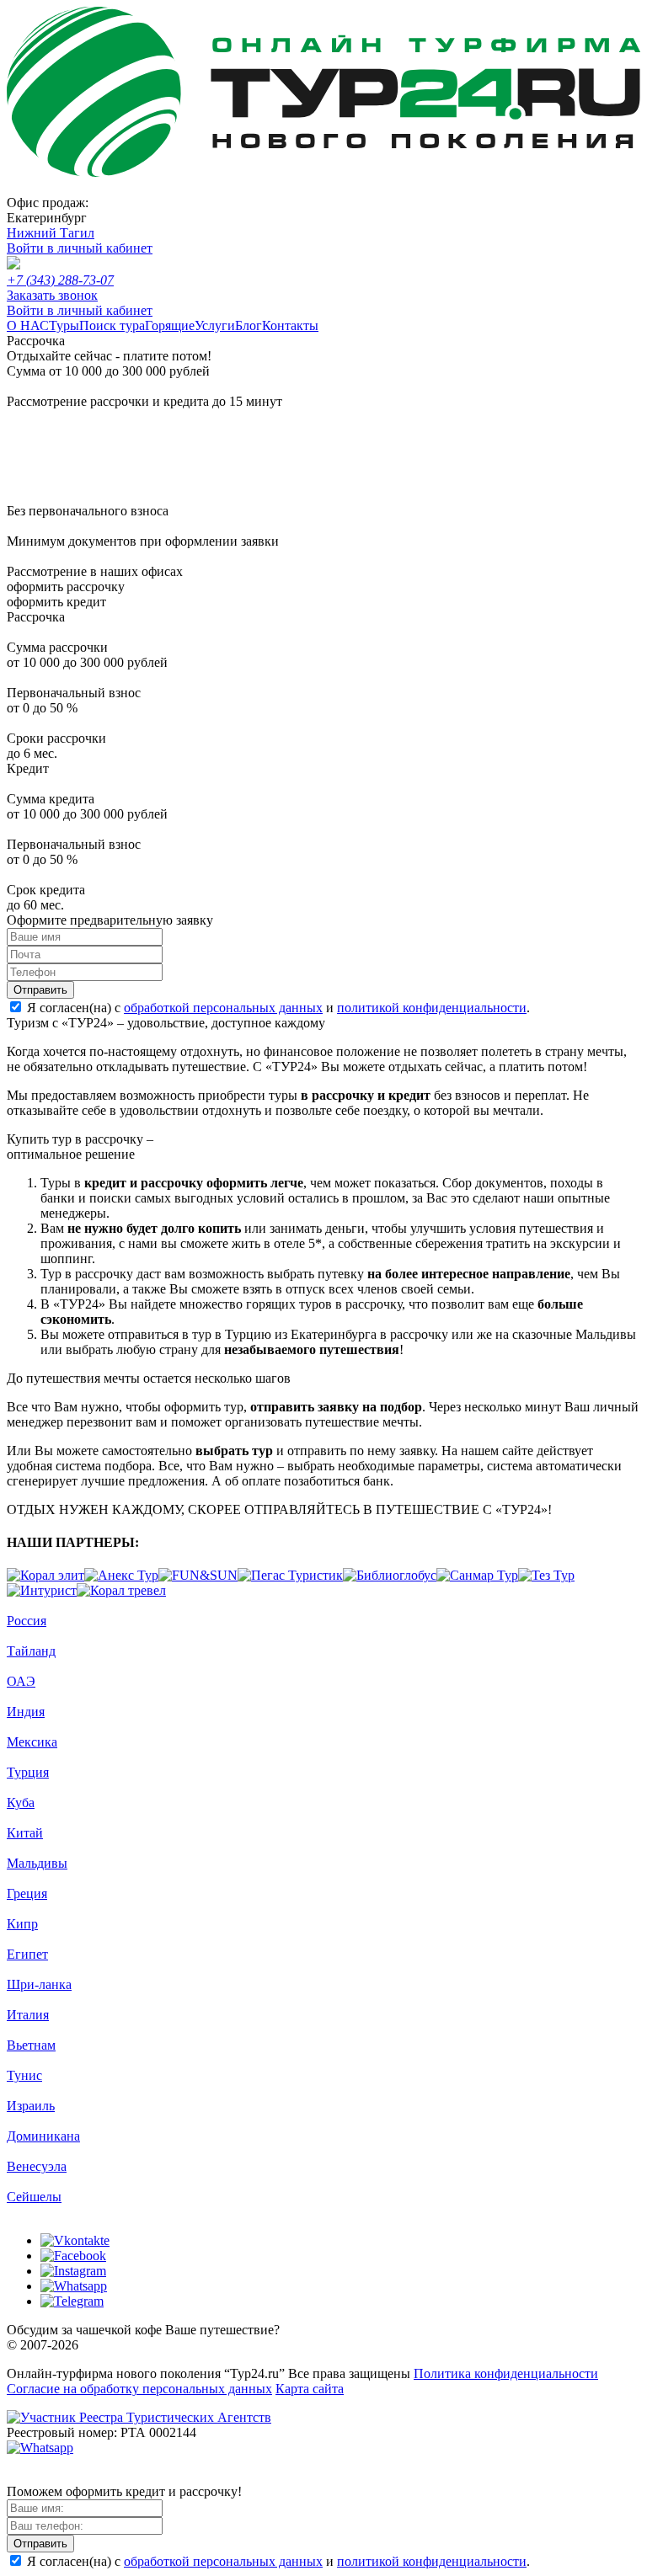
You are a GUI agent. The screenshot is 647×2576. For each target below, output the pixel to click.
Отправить (40, 990)
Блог (249, 325)
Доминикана (43, 2136)
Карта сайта (310, 2389)
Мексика (32, 1742)
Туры (64, 325)
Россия (27, 1621)
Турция (28, 1772)
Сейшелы (34, 2197)
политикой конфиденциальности (432, 1008)
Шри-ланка (39, 1984)
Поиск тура (112, 325)
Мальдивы (37, 1863)
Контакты (290, 325)
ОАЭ (21, 1681)
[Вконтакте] (75, 2240)
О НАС (28, 325)
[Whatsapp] (74, 2286)
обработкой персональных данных (223, 1008)
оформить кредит (56, 602)
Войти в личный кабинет (80, 248)
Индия (26, 1712)
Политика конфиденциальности (506, 2373)
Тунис (24, 2075)
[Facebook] (73, 2256)
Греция (27, 1893)
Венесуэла (37, 2166)
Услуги (215, 325)
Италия (28, 2015)
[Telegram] (72, 2301)
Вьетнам (31, 2045)
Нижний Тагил (51, 233)
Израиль (31, 2106)
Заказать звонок (52, 295)
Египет (27, 1954)
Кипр (22, 1924)
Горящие (170, 325)
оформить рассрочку (66, 587)
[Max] (19, 2476)
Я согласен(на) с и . (278, 1008)
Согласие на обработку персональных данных (139, 2389)
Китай (25, 1833)
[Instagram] (73, 2271)
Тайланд (31, 1651)
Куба (21, 1803)
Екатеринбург (47, 218)
